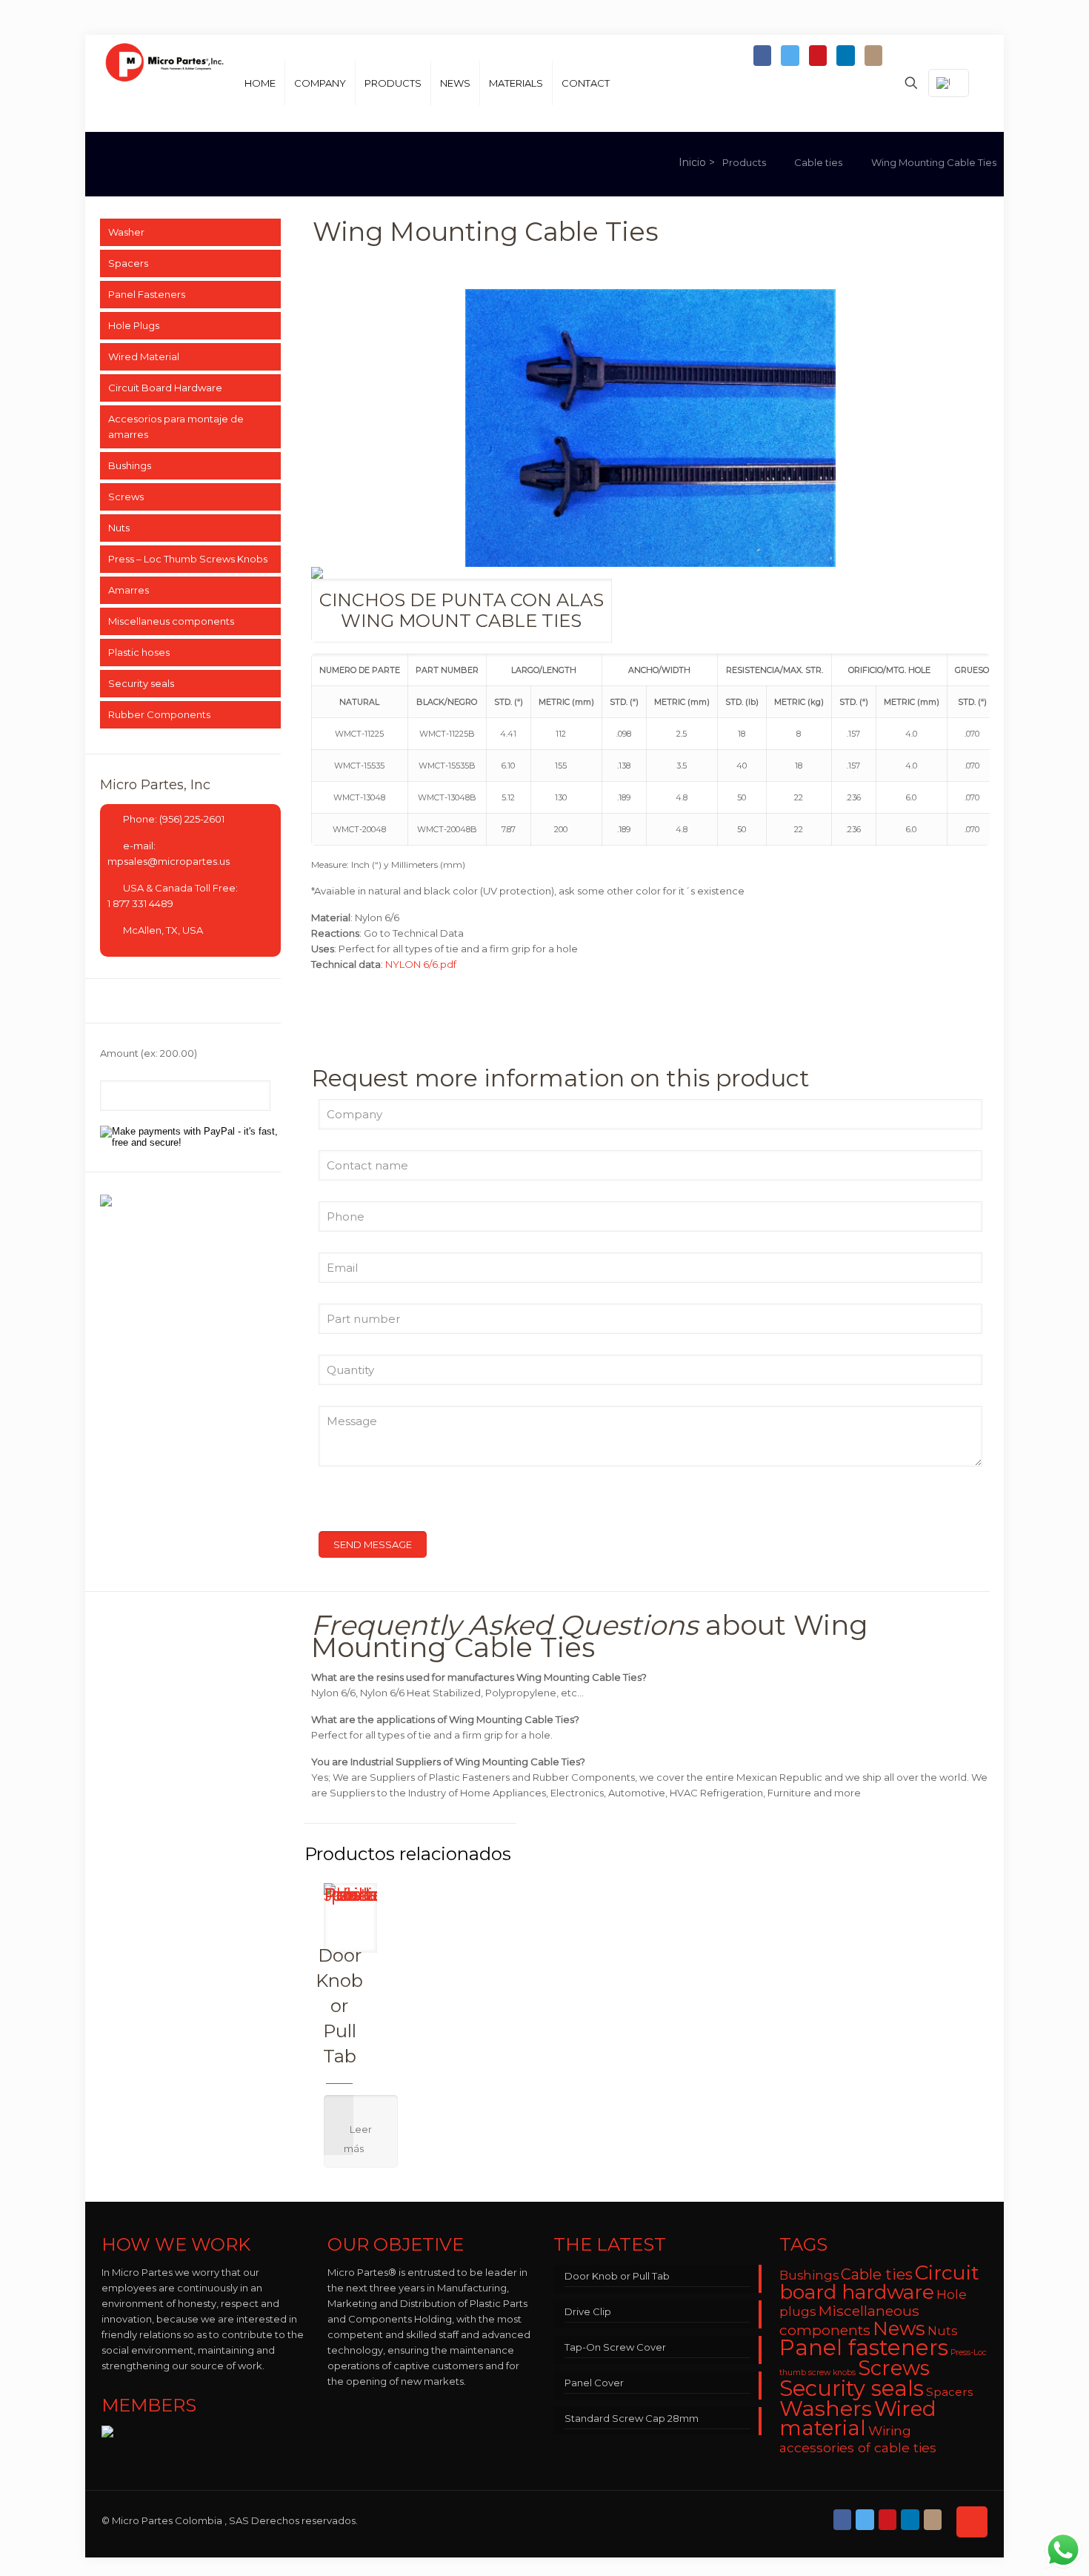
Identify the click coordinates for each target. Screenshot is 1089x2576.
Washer (126, 232)
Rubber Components (159, 714)
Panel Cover (594, 2383)
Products (744, 162)
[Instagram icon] (873, 56)
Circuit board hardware (879, 2282)
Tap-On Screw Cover (615, 2347)
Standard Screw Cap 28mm (632, 2418)
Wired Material (144, 356)
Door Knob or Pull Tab (339, 2006)
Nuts (119, 528)
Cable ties (818, 162)
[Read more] (361, 2131)
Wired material (858, 2418)
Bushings (130, 465)
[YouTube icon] (818, 56)
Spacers (128, 263)
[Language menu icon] (949, 83)
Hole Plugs (134, 325)
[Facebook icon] (762, 56)
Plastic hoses (139, 652)
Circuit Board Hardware (165, 388)
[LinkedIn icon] (845, 56)
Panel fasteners (864, 2347)
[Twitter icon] (790, 56)
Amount (149, 1053)
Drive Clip (588, 2311)
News (899, 2328)
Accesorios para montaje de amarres (176, 426)
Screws (126, 497)
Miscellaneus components (171, 621)
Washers (826, 2408)
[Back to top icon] (972, 2522)
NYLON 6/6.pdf (421, 964)
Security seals (141, 683)
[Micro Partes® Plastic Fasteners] (165, 83)
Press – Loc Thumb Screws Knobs (188, 559)
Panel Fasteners (147, 294)
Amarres (129, 590)
